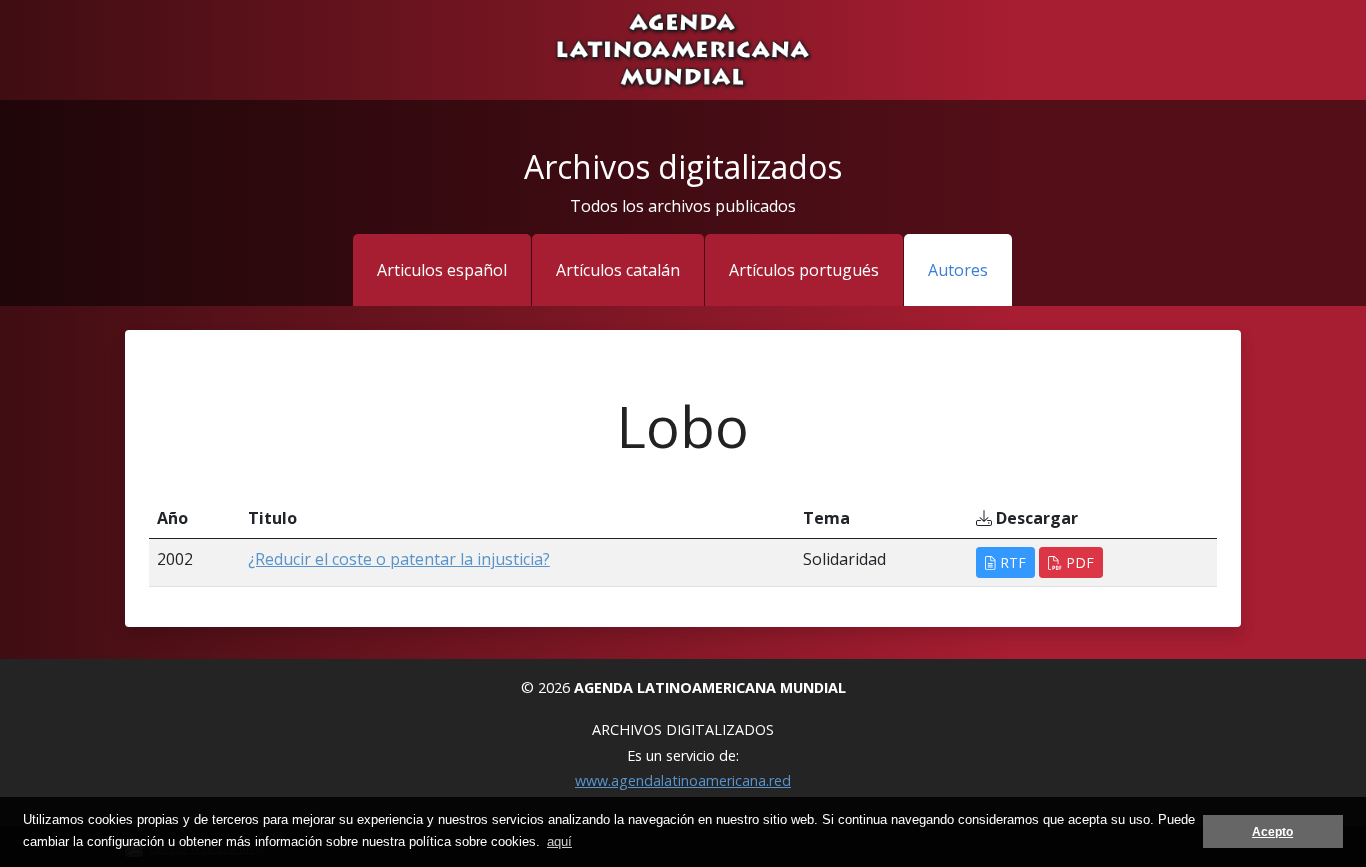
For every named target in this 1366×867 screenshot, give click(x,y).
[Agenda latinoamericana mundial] (682, 48)
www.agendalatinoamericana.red (683, 780)
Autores (958, 270)
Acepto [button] (1272, 831)
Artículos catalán (618, 270)
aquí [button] (559, 841)
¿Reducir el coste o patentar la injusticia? (399, 559)
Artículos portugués (804, 270)
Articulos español (442, 270)
